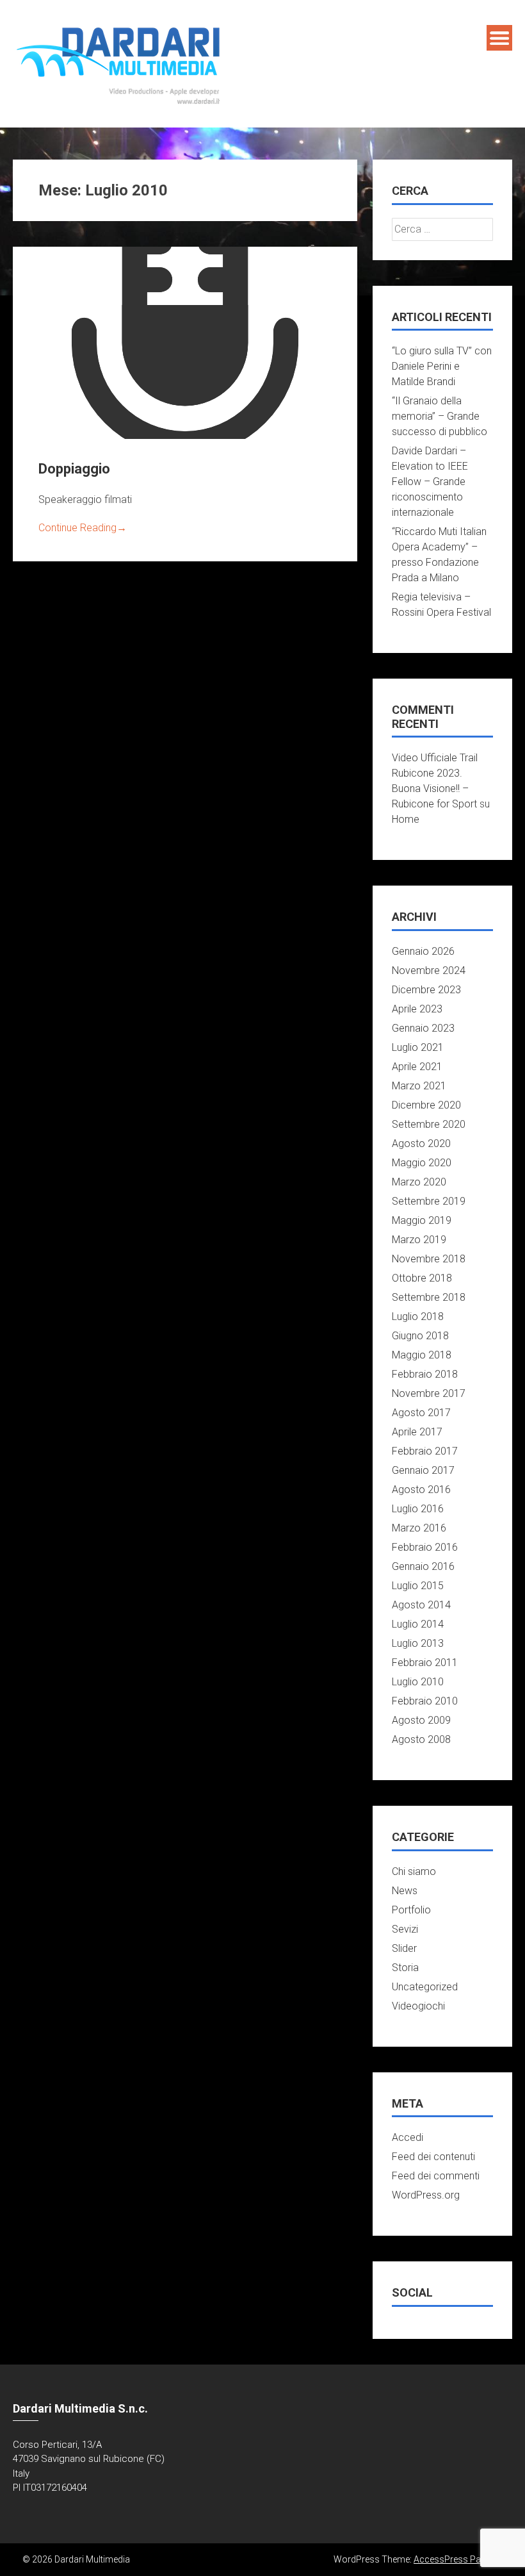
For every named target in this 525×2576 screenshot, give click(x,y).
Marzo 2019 (419, 1240)
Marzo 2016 (419, 1528)
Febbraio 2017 (425, 1451)
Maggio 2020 (422, 1163)
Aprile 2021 (417, 1067)
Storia (405, 1968)
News (405, 1891)
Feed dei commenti (436, 2176)
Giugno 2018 (420, 1336)
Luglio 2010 (418, 1682)
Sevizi (405, 1929)
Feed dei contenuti (433, 2157)
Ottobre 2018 (422, 1278)
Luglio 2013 (418, 1643)
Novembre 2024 (429, 970)
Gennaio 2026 (423, 951)
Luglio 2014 (418, 1624)
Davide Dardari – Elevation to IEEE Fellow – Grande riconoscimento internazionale (430, 482)
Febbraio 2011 (425, 1663)
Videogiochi (418, 2006)
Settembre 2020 (429, 1124)
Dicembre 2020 (426, 1105)
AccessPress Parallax (458, 2559)
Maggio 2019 (422, 1220)
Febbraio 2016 (425, 1547)
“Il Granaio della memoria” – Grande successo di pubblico (440, 416)
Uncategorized (425, 1987)
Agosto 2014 (421, 1605)
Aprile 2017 (417, 1432)
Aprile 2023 (417, 1009)
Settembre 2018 (429, 1297)
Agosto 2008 (421, 1739)
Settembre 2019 (429, 1201)
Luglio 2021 (418, 1047)
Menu (499, 38)
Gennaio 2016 (423, 1566)
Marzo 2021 (419, 1086)
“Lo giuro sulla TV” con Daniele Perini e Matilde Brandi (442, 366)
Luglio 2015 (418, 1586)
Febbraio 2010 (425, 1701)
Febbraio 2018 (425, 1374)
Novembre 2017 (429, 1393)
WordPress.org (426, 2195)
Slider (404, 1948)
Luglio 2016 (418, 1509)
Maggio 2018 (422, 1355)
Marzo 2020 (419, 1182)
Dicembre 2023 (426, 990)
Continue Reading (83, 528)
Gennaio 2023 (423, 1028)
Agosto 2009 (421, 1720)
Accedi (408, 2137)
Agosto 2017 (421, 1413)
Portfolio (411, 1910)
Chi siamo (414, 1871)
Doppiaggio (74, 469)
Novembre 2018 (429, 1259)
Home (406, 819)
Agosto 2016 (421, 1490)
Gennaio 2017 (423, 1470)
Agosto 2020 (421, 1144)
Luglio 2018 (418, 1317)
